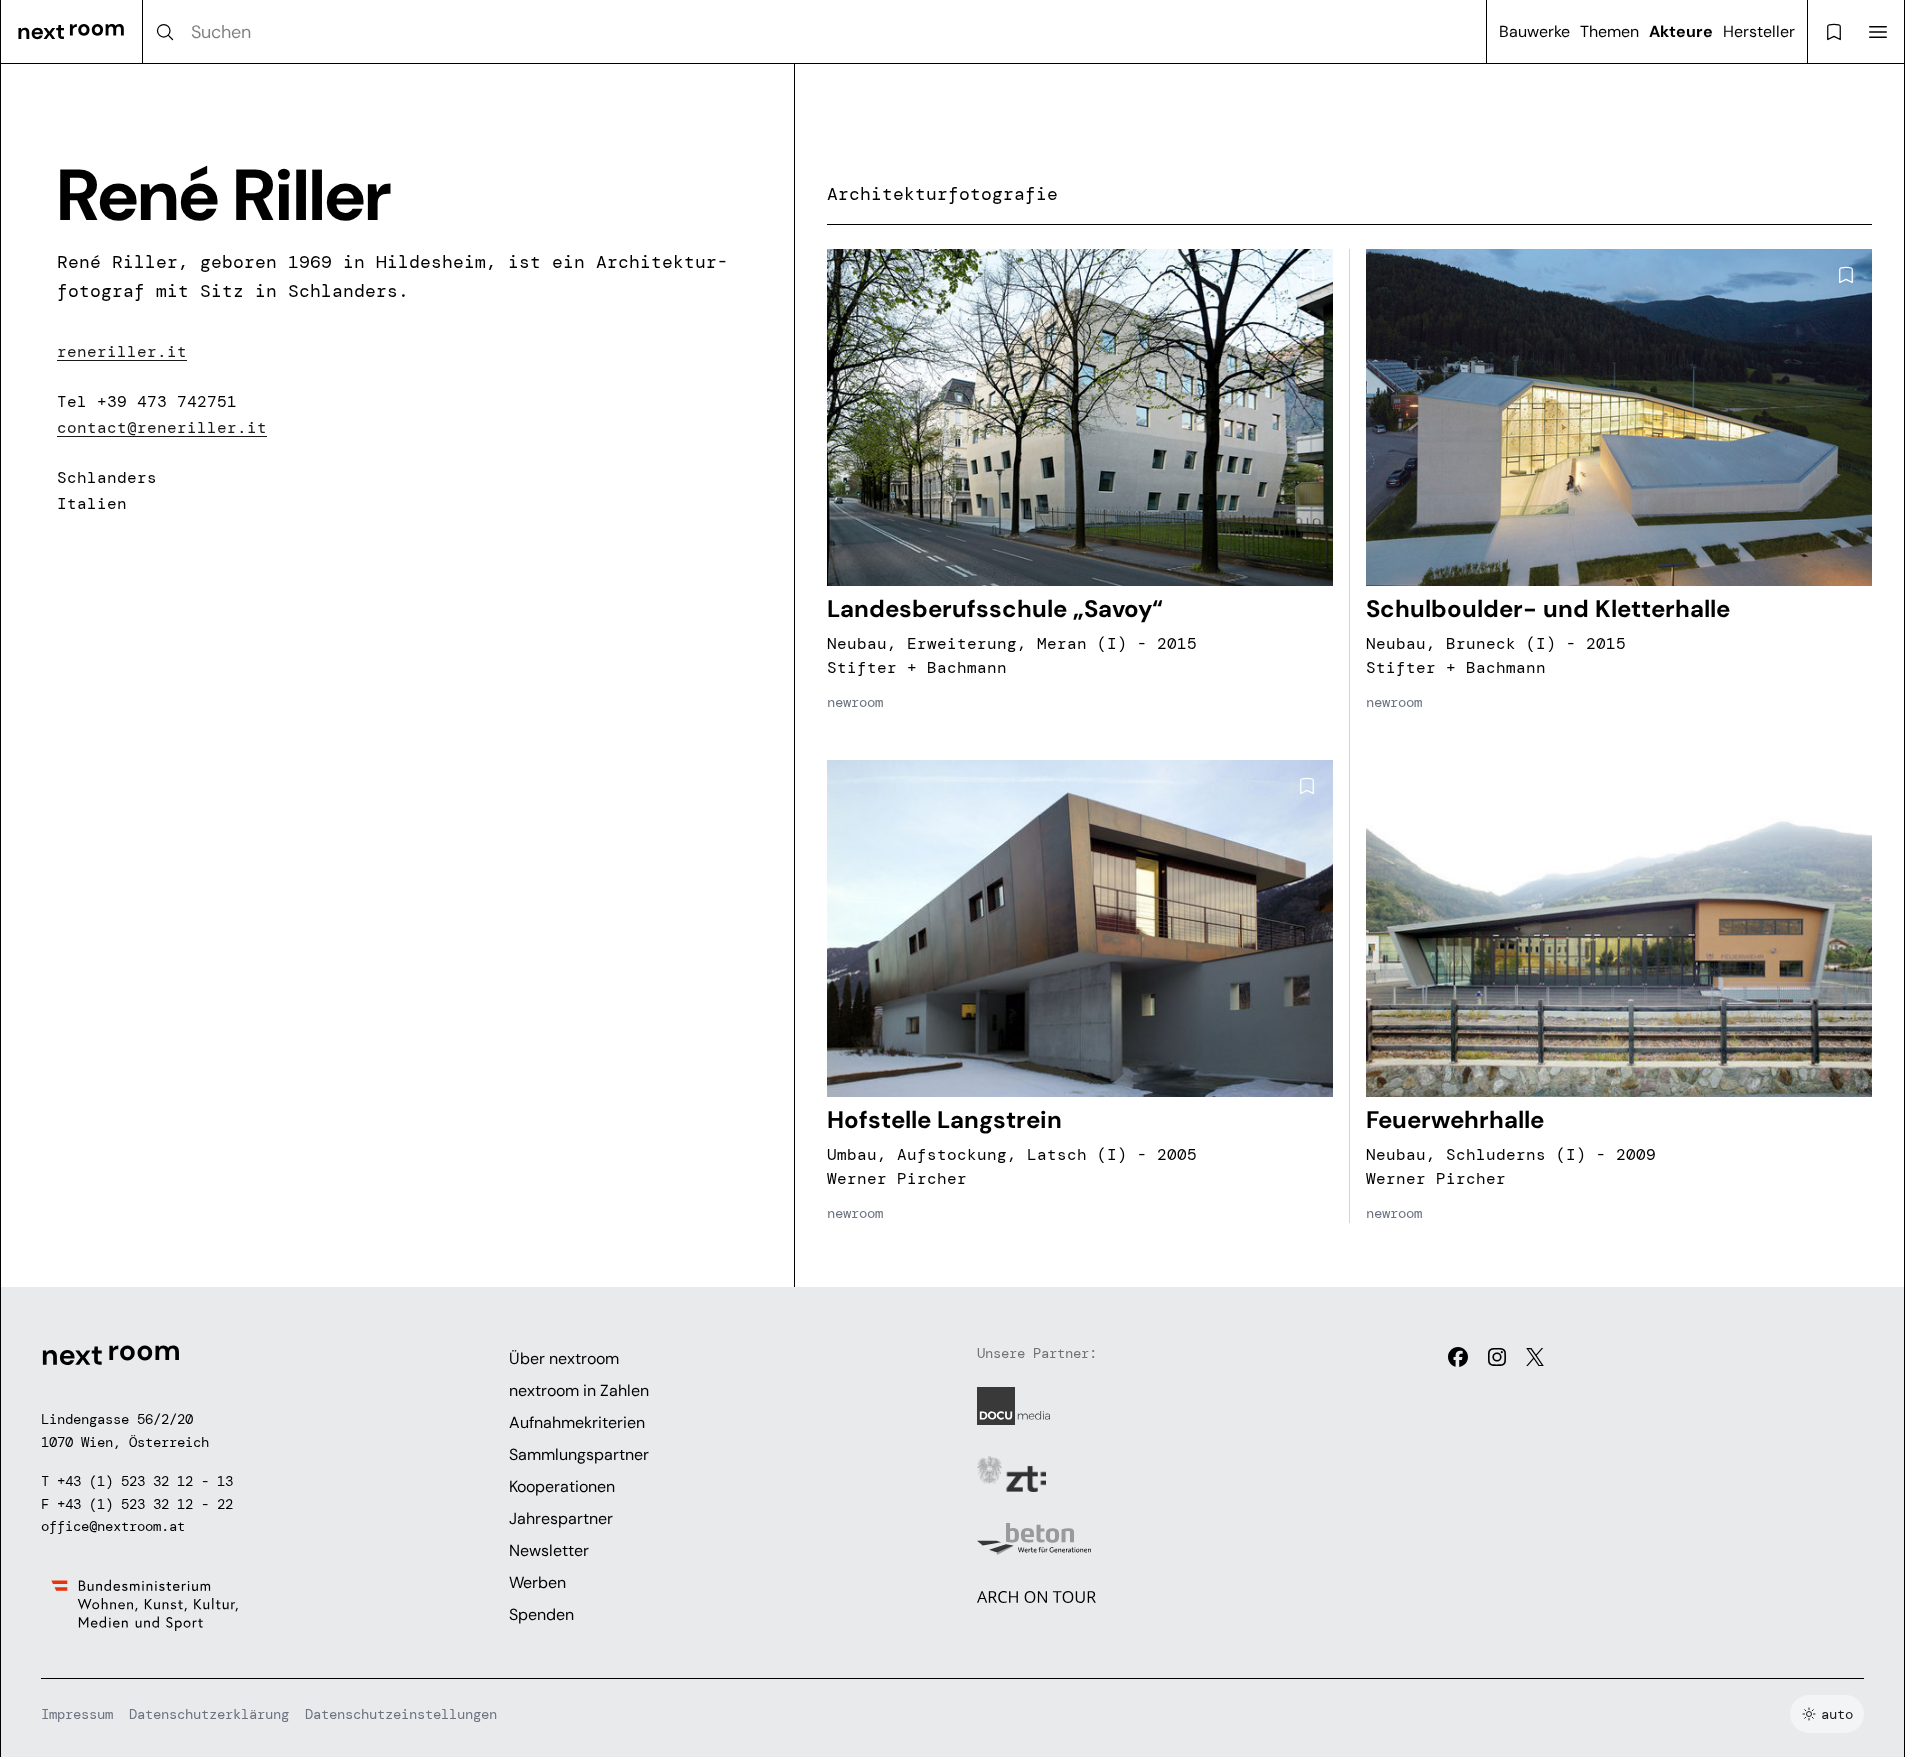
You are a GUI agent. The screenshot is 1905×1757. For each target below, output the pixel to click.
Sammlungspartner (579, 1454)
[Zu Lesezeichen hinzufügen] (1307, 275)
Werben (537, 1582)
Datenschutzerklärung (209, 1714)
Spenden (541, 1614)
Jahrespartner (561, 1518)
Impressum (77, 1714)
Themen (1609, 31)
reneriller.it (122, 351)
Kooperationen (562, 1486)
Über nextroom (564, 1358)
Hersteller (1759, 31)
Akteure (1681, 31)
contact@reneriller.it (162, 427)
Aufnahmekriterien (577, 1422)
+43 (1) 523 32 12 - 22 (145, 1504)
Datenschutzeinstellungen (401, 1714)
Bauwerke (1534, 31)
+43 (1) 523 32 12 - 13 (145, 1481)
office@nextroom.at (113, 1526)
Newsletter (549, 1550)
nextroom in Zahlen (579, 1390)
